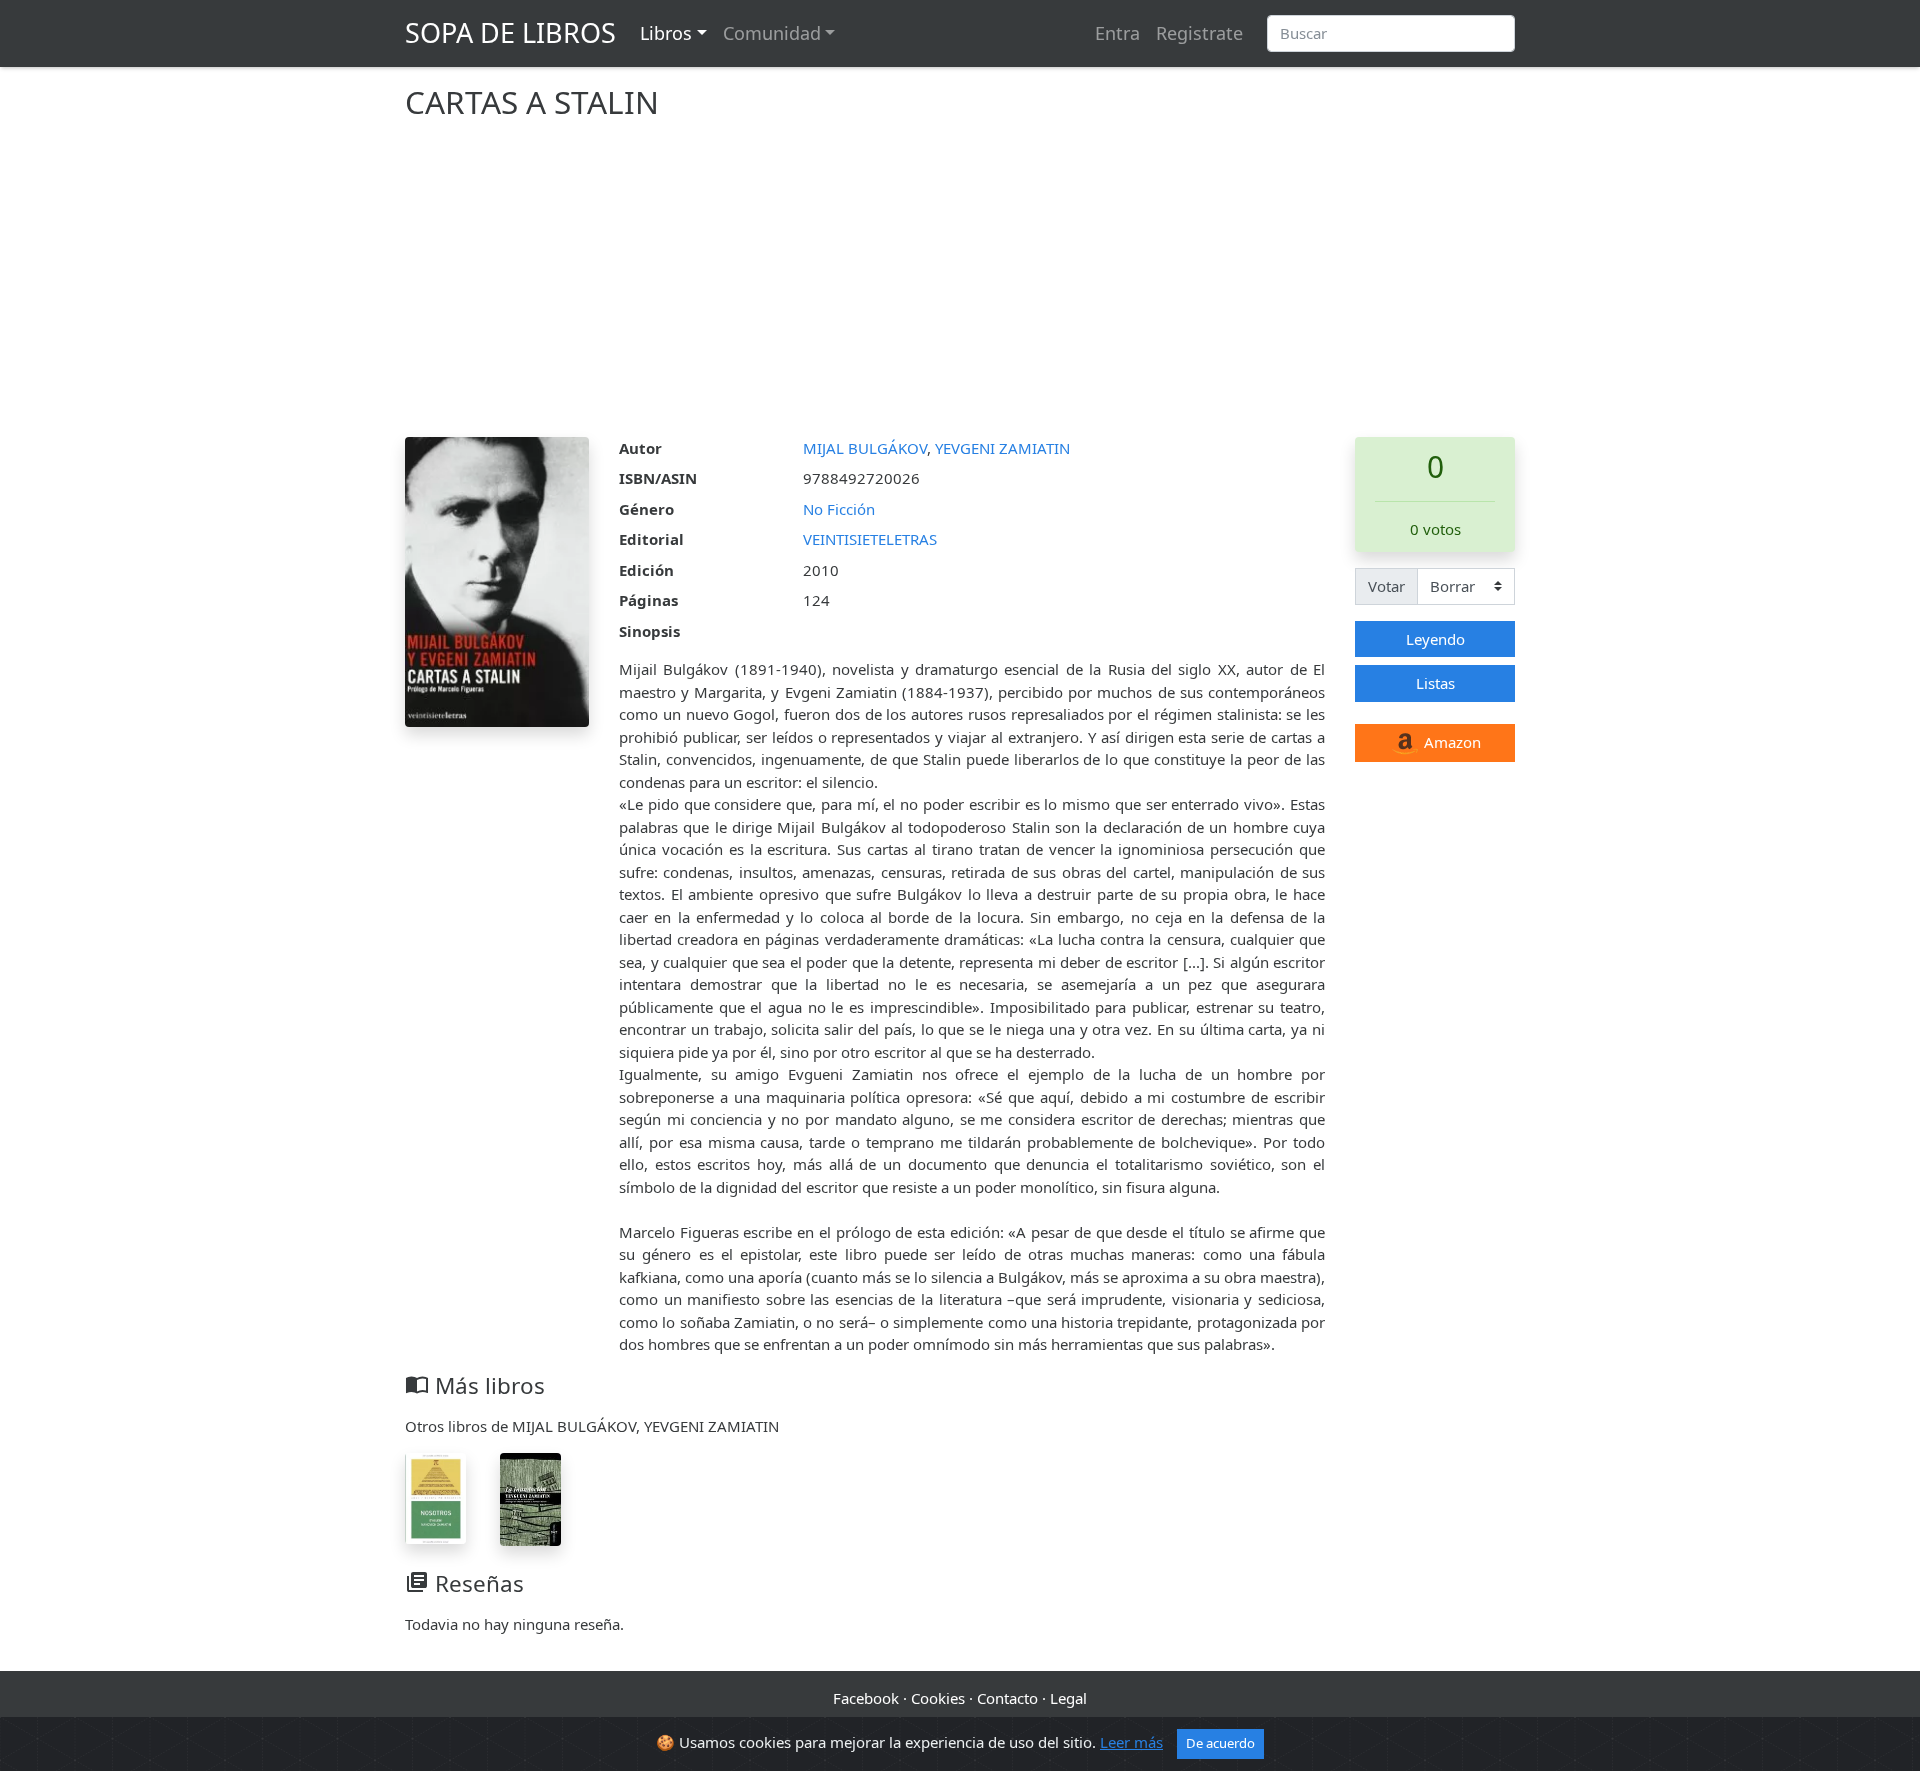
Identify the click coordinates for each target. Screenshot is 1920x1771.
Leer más (1131, 1742)
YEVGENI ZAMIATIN (1002, 448)
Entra (1117, 33)
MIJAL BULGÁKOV (865, 448)
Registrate (1199, 33)
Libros (666, 33)
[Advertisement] (960, 287)
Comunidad (772, 33)
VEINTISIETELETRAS (870, 539)
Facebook (866, 1698)
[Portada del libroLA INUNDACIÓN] (530, 1498)
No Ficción (839, 509)
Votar (1386, 586)
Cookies (938, 1698)
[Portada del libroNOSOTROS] (435, 1497)
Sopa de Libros (510, 32)
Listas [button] (1435, 683)
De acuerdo (1220, 1743)
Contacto (1007, 1698)
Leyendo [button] (1435, 639)
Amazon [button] (1450, 742)
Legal (1068, 1698)
